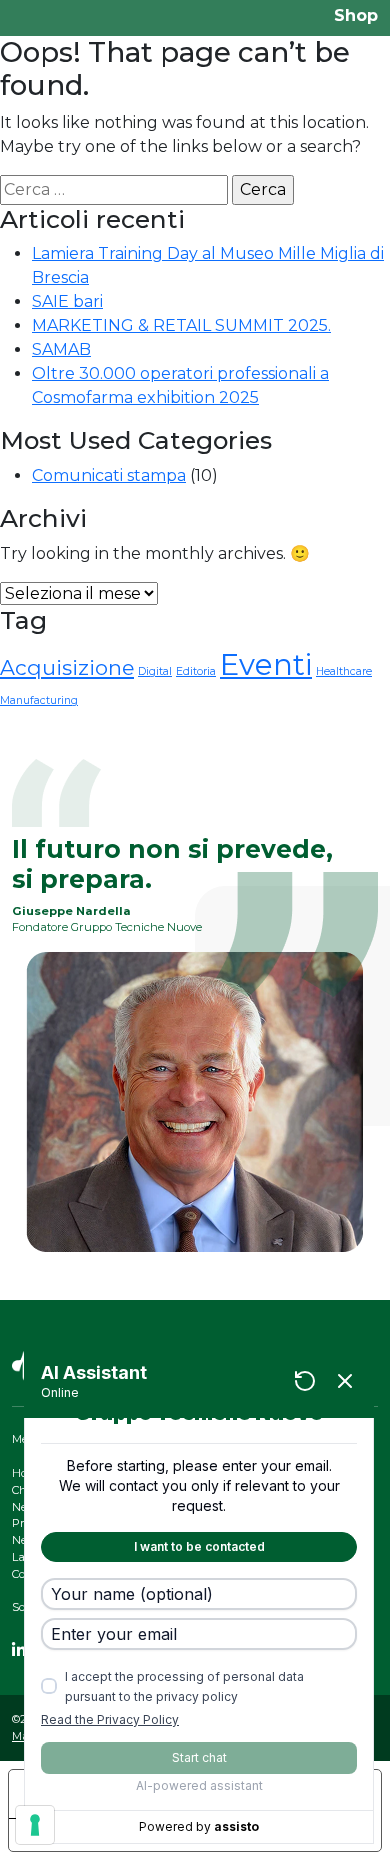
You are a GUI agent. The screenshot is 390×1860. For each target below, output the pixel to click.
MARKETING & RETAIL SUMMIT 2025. (181, 325)
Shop (356, 15)
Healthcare (344, 671)
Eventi (266, 664)
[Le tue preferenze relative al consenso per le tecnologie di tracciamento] (35, 1825)
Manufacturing (39, 700)
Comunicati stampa (109, 475)
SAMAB (61, 349)
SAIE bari (67, 301)
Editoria (196, 671)
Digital (155, 671)
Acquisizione (67, 667)
